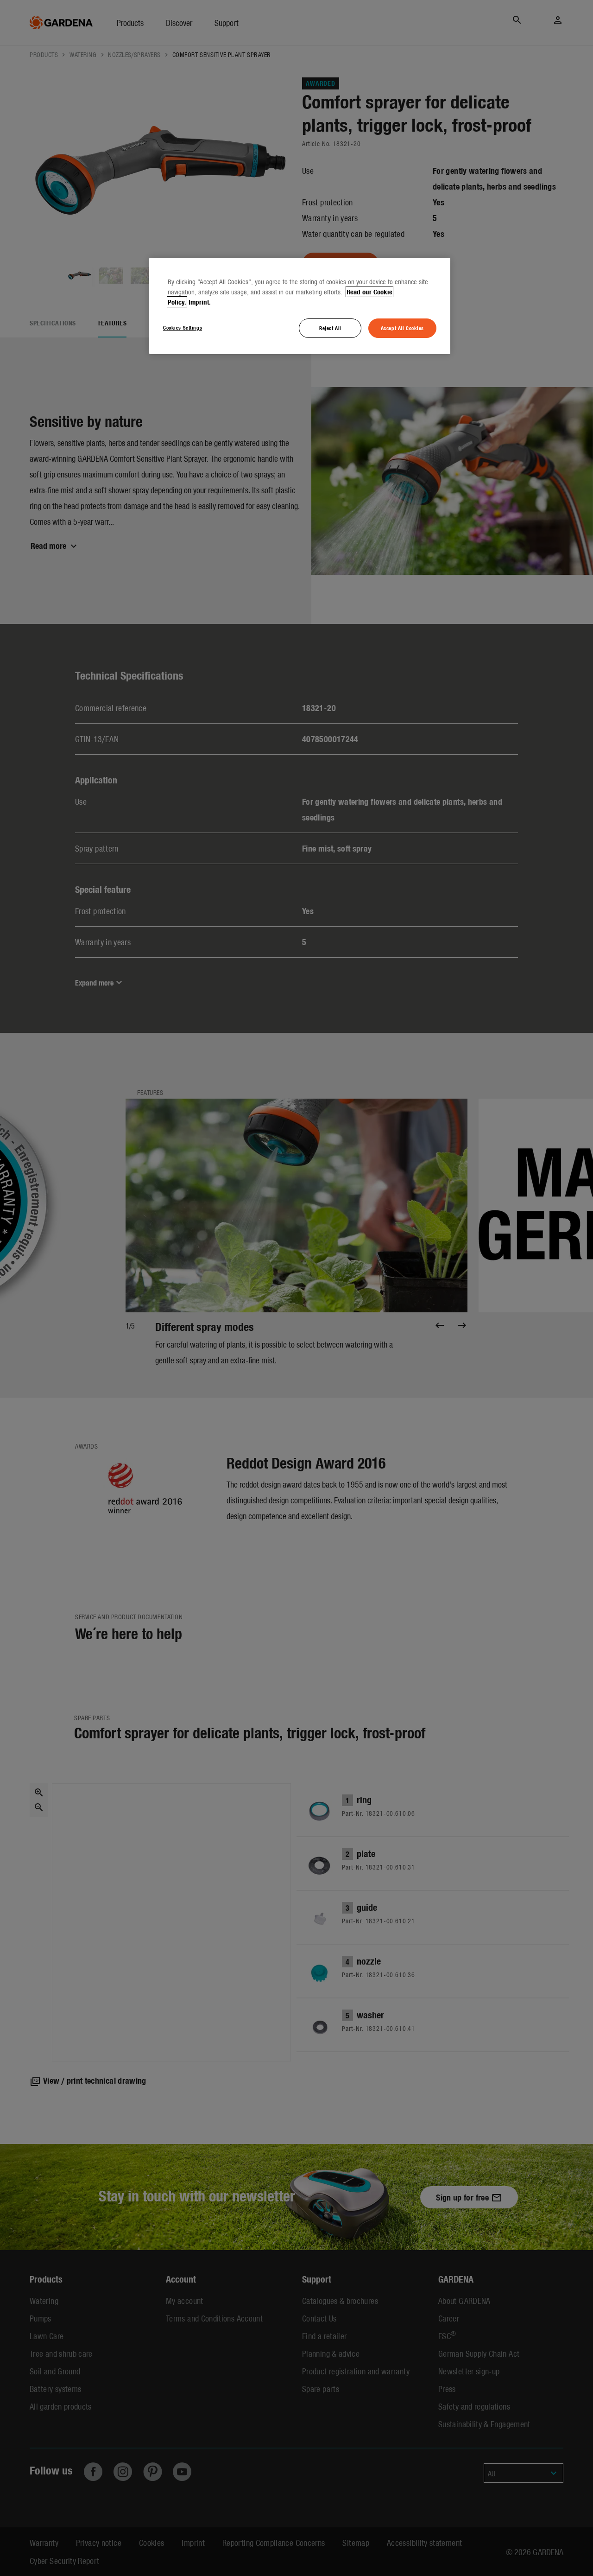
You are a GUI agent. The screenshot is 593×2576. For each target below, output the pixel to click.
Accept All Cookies (402, 328)
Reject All (330, 328)
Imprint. (200, 302)
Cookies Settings (183, 327)
